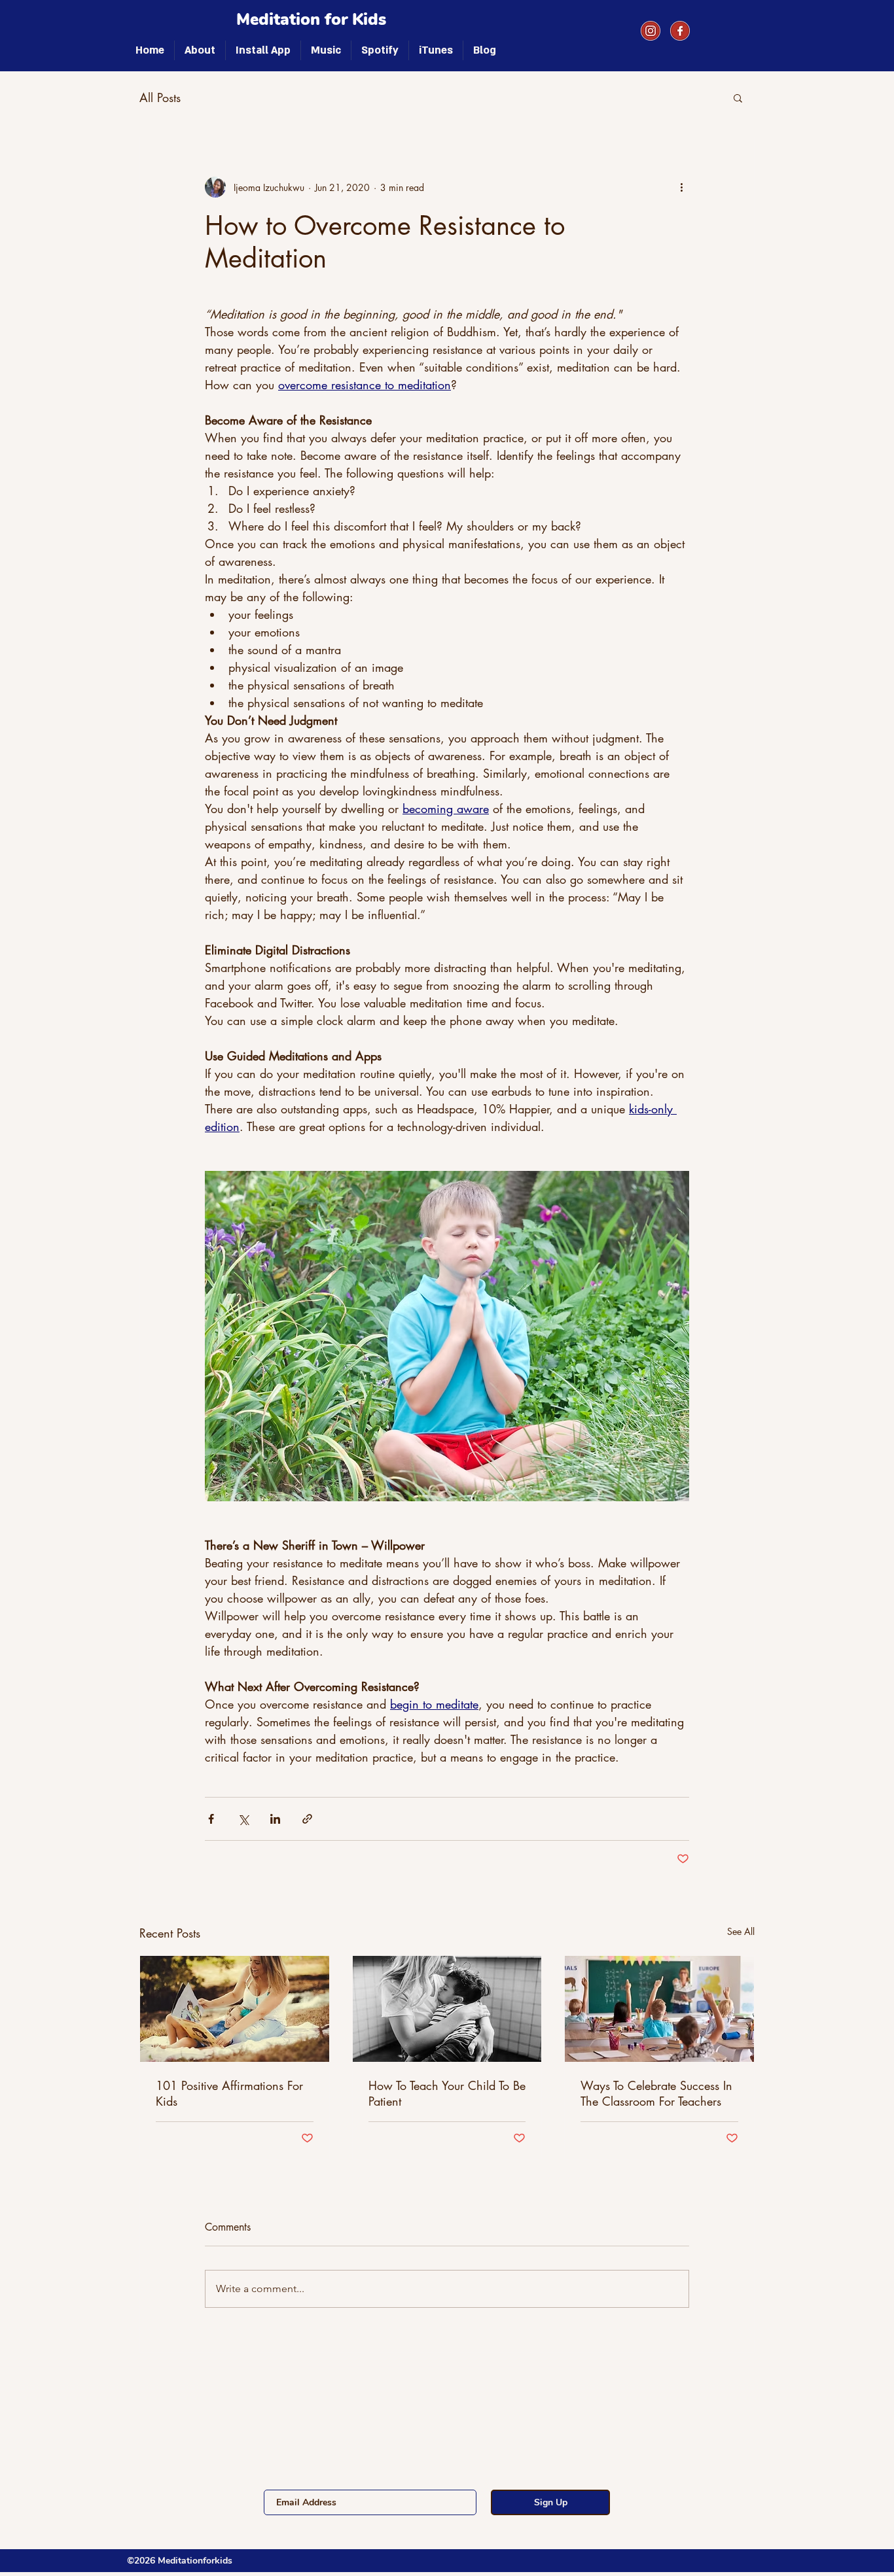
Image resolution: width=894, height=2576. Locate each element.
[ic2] (651, 31)
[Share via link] (307, 1819)
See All (741, 1931)
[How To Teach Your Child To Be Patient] (447, 2009)
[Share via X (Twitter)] (243, 1819)
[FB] (680, 31)
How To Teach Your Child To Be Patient (447, 2093)
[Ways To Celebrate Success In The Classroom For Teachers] (659, 2009)
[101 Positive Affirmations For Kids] (235, 2009)
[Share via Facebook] (211, 1819)
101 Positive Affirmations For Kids (229, 2093)
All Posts (160, 97)
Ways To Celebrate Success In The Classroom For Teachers (656, 2093)
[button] (738, 97)
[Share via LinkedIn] (275, 1819)
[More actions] (681, 187)
